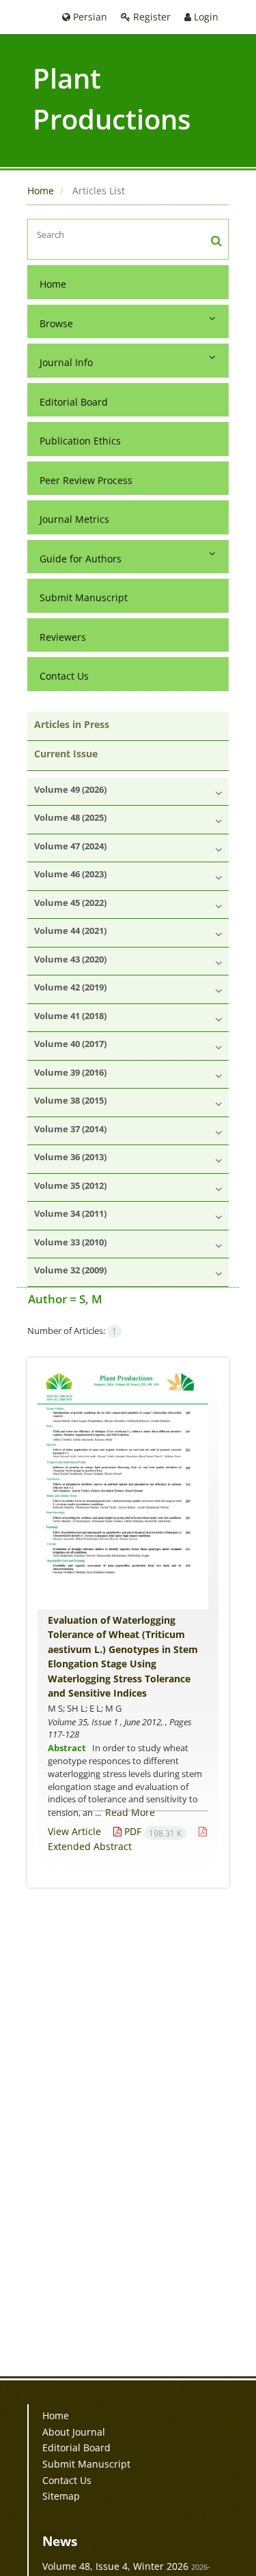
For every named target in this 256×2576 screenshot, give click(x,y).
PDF (152, 1831)
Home (41, 191)
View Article (74, 1831)
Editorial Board (74, 402)
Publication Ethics (80, 441)
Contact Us (64, 676)
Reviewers (63, 637)
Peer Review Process (86, 480)
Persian (89, 17)
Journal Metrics (74, 519)
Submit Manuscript (84, 597)
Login (205, 17)
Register (151, 17)
